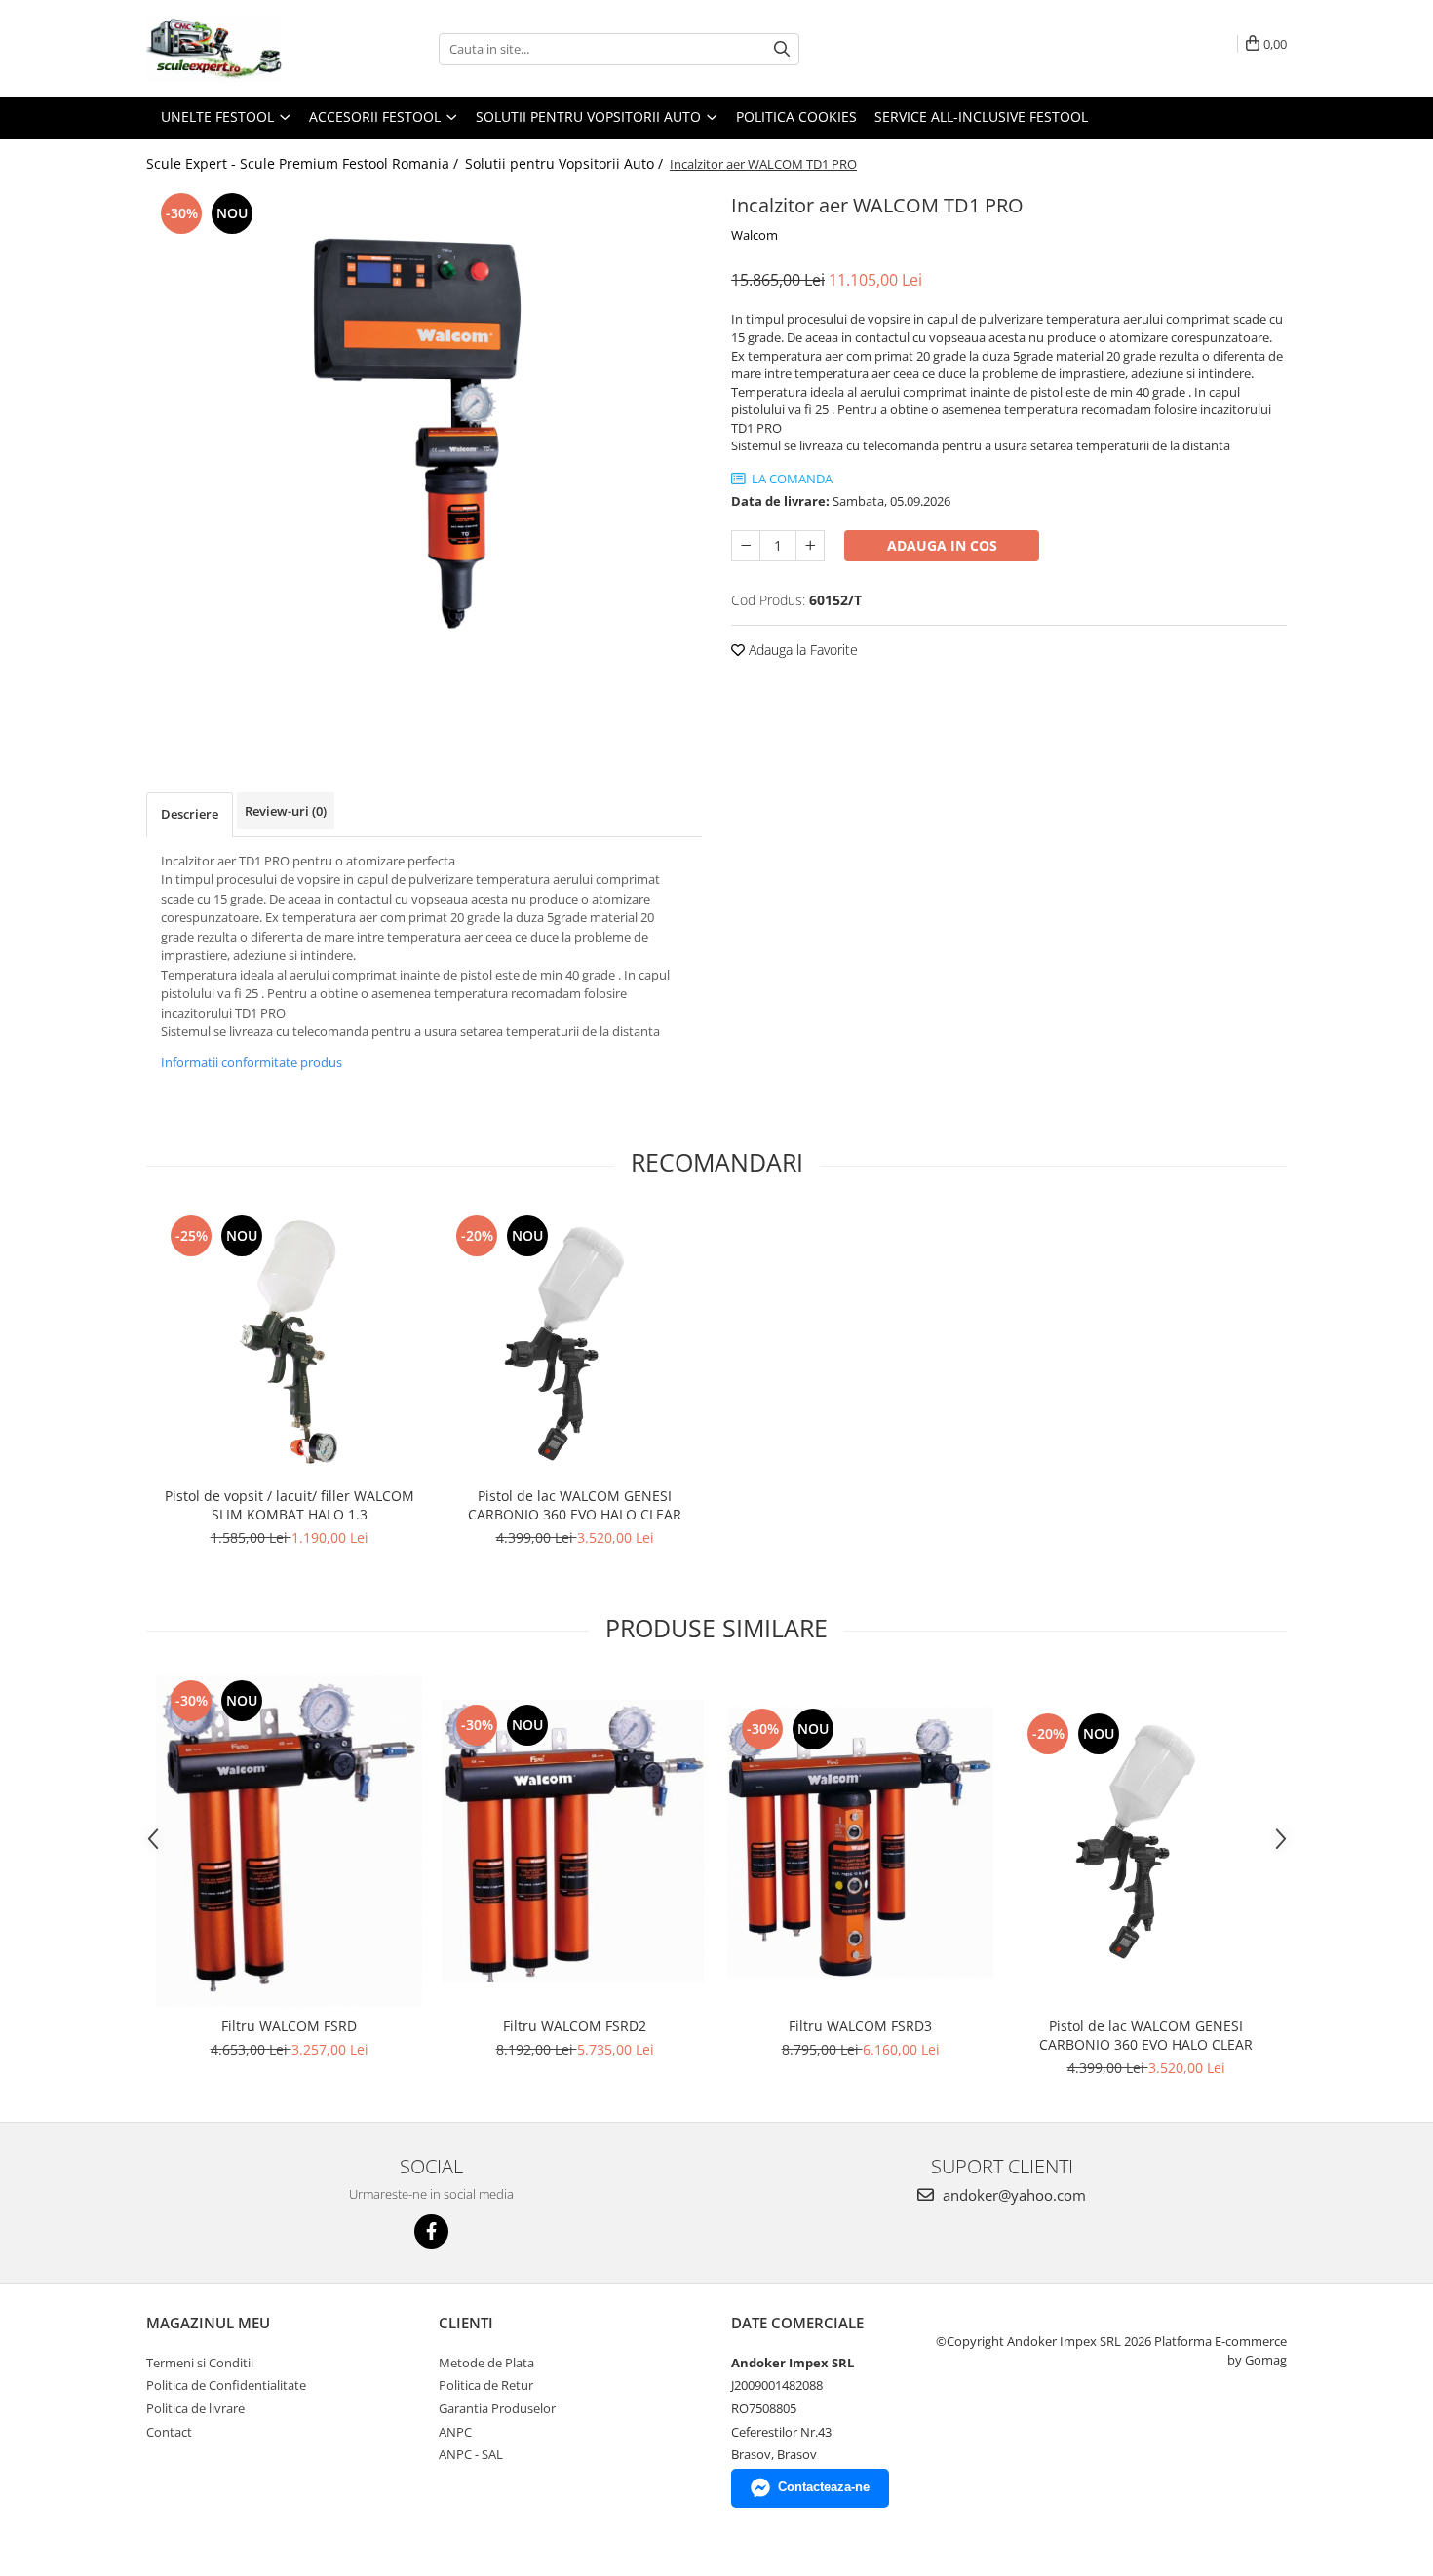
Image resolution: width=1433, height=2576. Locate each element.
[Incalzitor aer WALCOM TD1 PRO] (424, 461)
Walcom (755, 235)
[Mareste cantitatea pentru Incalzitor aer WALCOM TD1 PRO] (810, 546)
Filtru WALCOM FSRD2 (575, 2026)
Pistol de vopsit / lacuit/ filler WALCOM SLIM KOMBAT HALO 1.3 (290, 1505)
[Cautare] (782, 49)
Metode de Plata (486, 2363)
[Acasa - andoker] (244, 49)
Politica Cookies (796, 116)
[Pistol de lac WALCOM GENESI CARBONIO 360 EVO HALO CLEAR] (575, 1344)
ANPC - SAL (471, 2454)
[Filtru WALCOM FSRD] (289, 1841)
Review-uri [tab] (286, 811)
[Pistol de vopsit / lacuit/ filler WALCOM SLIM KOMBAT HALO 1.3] (289, 1344)
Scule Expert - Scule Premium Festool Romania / (304, 163)
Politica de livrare (195, 2408)
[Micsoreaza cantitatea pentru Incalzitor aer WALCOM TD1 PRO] (746, 546)
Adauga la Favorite (801, 650)
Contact (169, 2432)
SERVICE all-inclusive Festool (981, 116)
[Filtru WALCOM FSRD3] (860, 1842)
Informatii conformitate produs (252, 1062)
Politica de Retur (486, 2385)
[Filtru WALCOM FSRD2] (575, 1841)
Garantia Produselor (497, 2408)
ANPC (455, 2432)
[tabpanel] (424, 461)
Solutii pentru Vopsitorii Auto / (566, 163)
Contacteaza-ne (824, 2487)
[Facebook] (431, 2231)
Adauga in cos (942, 545)
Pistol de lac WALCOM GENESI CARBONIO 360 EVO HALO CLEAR (575, 1505)
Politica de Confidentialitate (226, 2385)
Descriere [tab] (190, 814)
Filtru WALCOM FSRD (289, 2026)
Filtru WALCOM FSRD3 (860, 2026)
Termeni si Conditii (200, 2363)
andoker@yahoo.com (1012, 2195)
